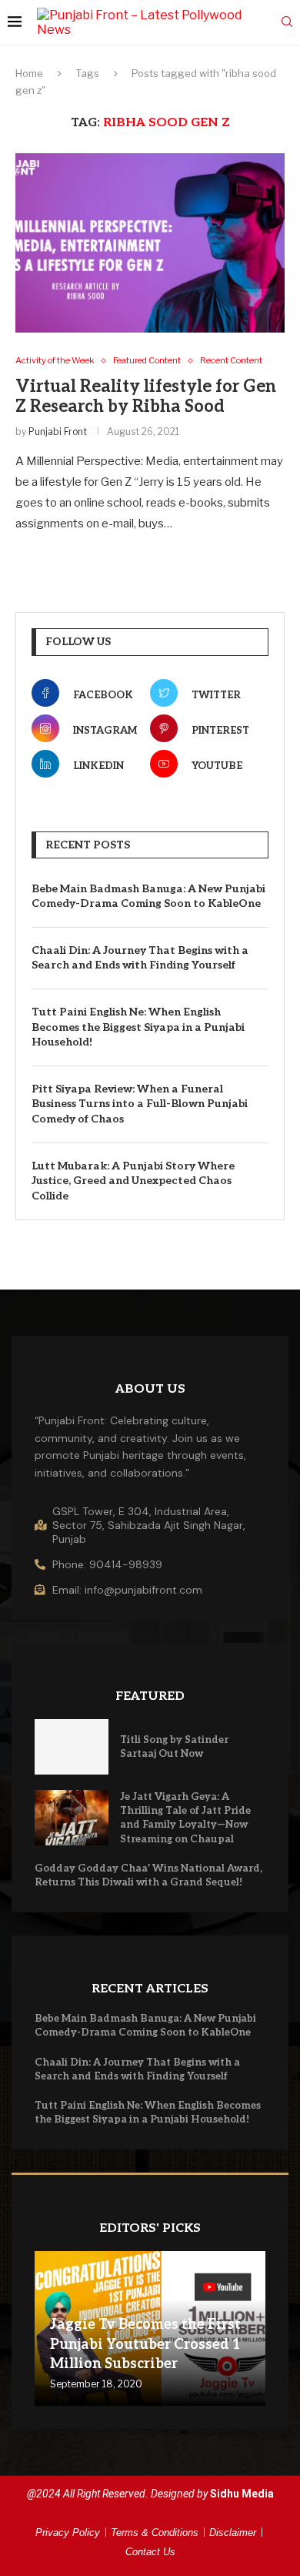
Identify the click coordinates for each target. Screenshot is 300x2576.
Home (29, 73)
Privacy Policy (68, 2533)
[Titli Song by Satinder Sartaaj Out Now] (72, 1747)
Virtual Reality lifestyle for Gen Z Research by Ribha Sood (146, 396)
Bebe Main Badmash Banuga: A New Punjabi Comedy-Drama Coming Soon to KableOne (148, 897)
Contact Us (150, 2552)
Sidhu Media (242, 2494)
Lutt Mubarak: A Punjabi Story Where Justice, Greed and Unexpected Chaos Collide (133, 1181)
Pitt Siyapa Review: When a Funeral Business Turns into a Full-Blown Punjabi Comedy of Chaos (140, 1104)
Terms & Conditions (155, 2533)
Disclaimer (233, 2533)
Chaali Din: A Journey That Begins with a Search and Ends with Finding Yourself (140, 958)
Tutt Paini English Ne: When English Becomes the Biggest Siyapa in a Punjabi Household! (138, 1027)
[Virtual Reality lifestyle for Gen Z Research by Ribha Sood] (150, 243)
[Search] (287, 23)
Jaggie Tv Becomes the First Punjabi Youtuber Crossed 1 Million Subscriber (145, 2344)
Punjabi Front (58, 432)
